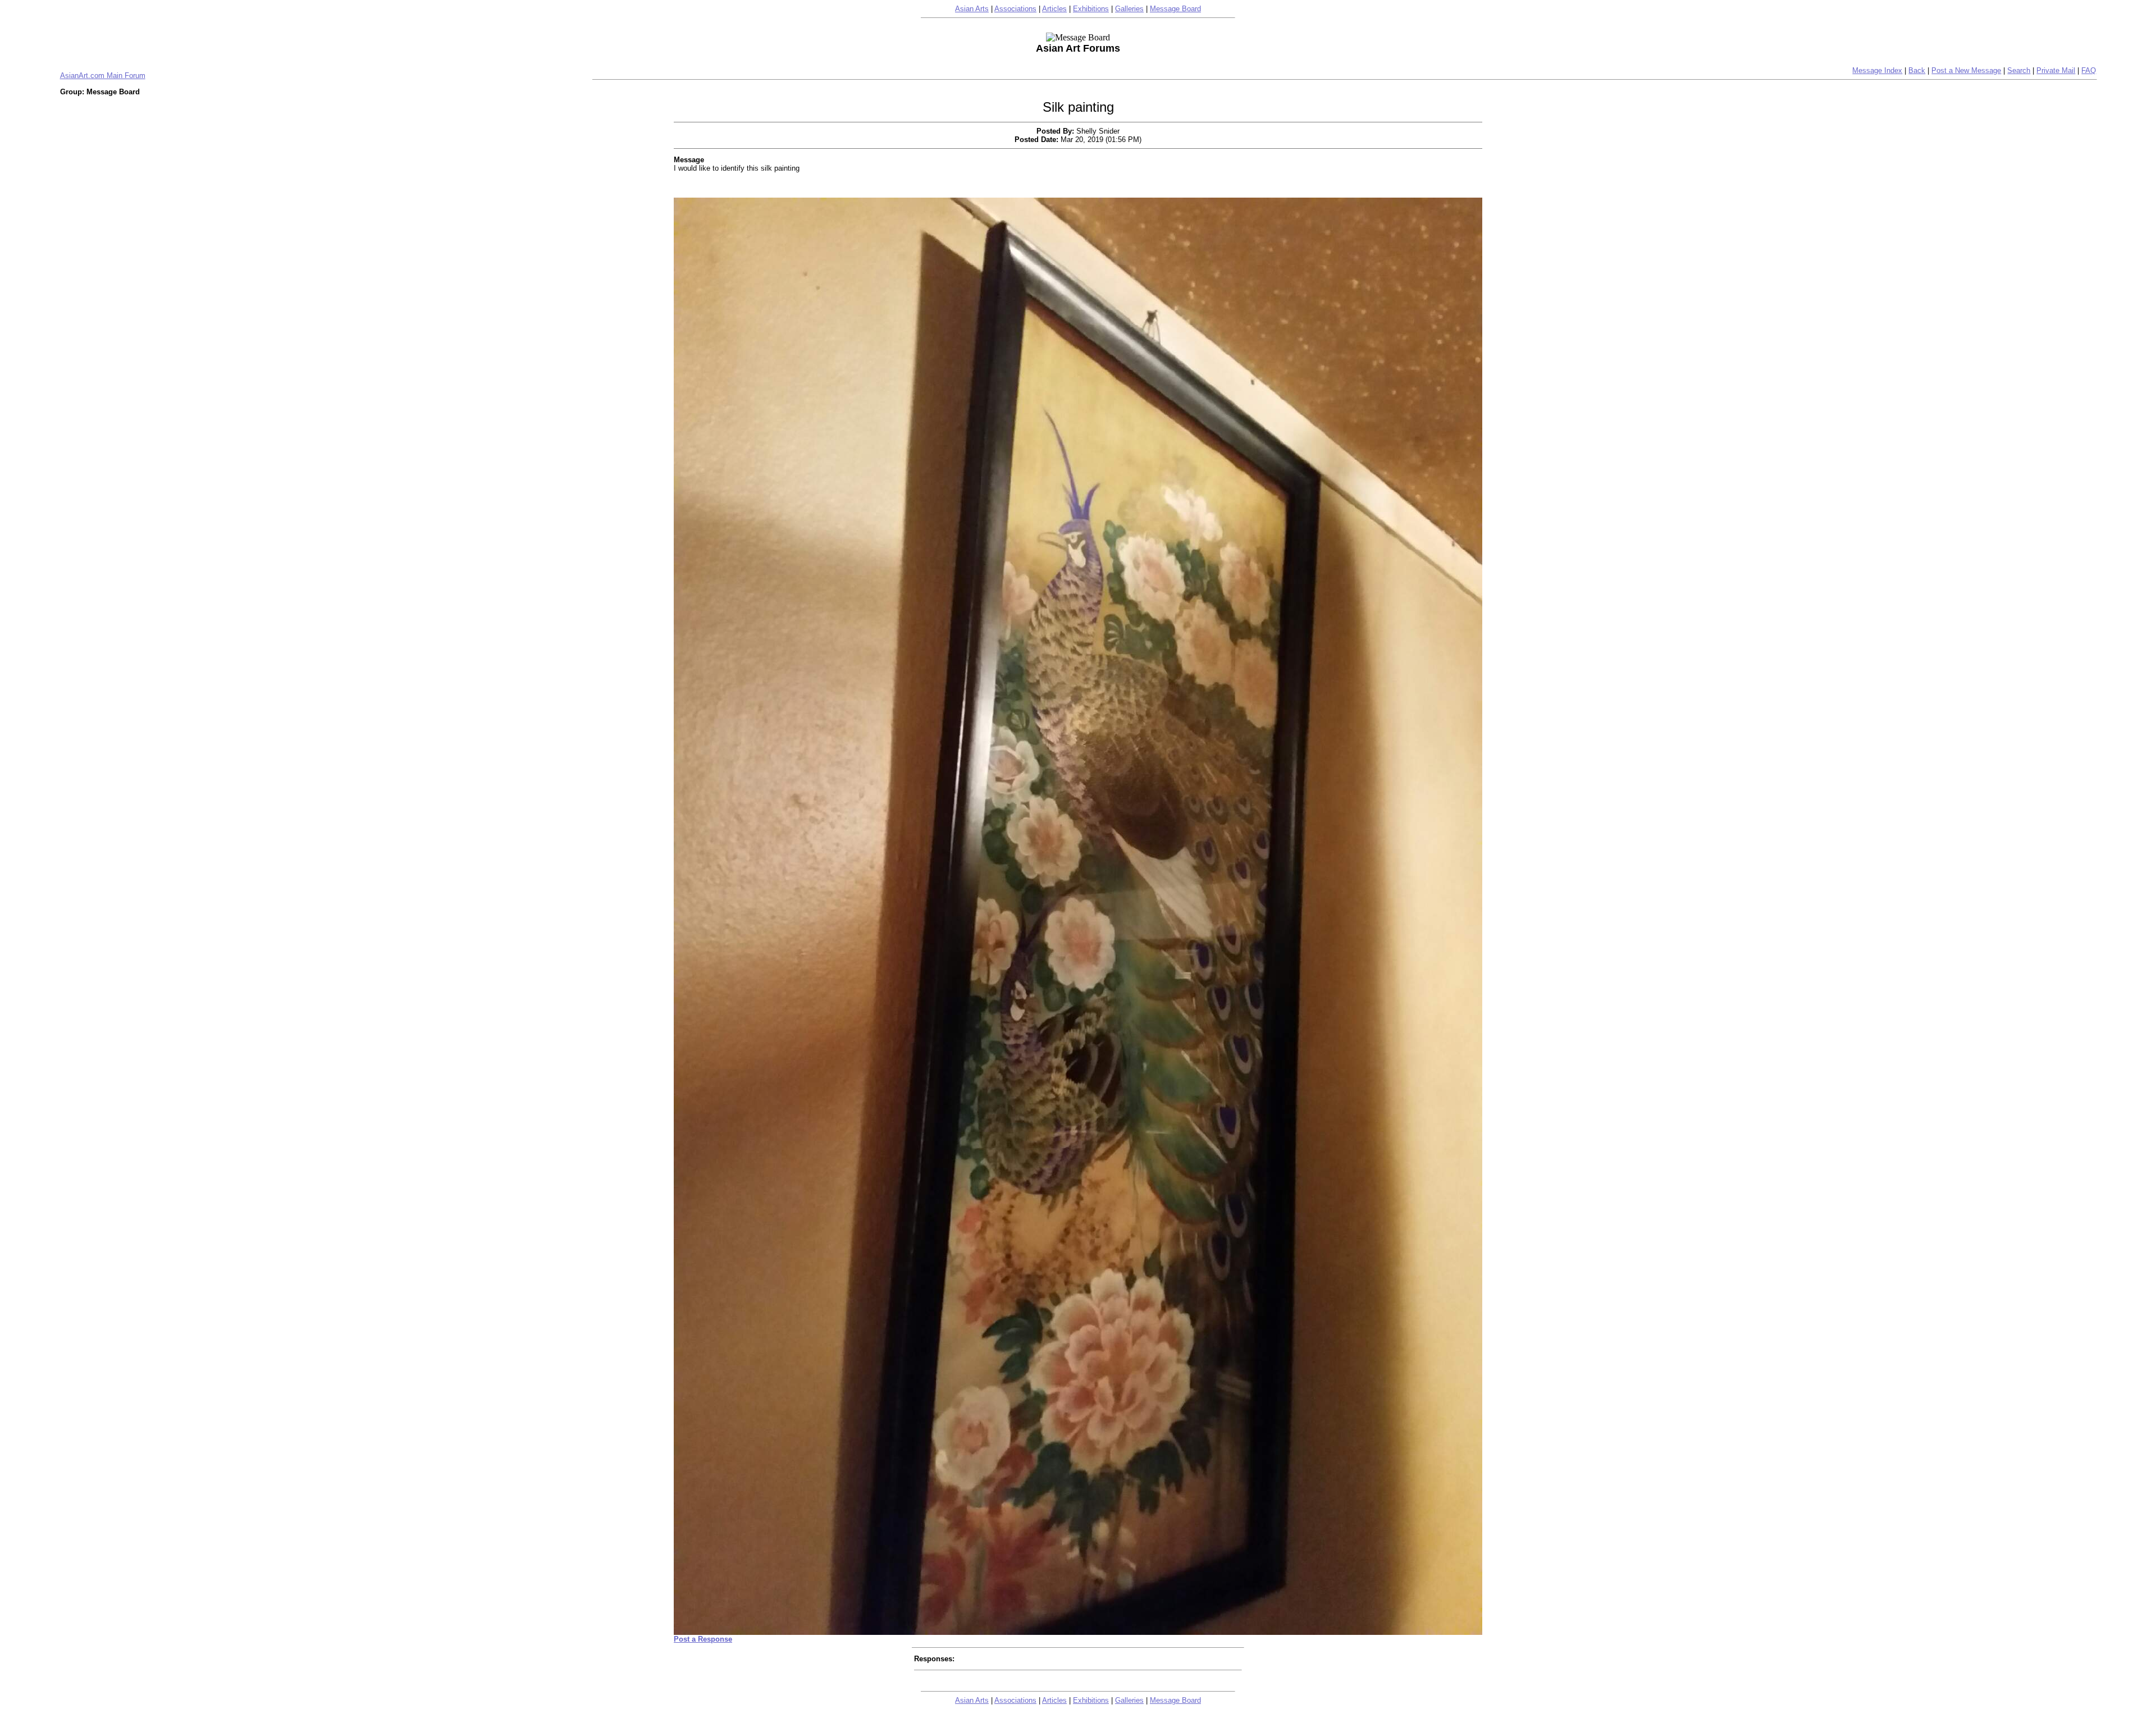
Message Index (1877, 70)
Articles (1054, 9)
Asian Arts (972, 9)
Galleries (1129, 9)
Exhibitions (1091, 9)
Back (1917, 70)
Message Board (1175, 9)
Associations (1015, 9)
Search (2019, 70)
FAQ (2089, 70)
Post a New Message (1966, 70)
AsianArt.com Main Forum (103, 76)
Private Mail (2056, 70)
